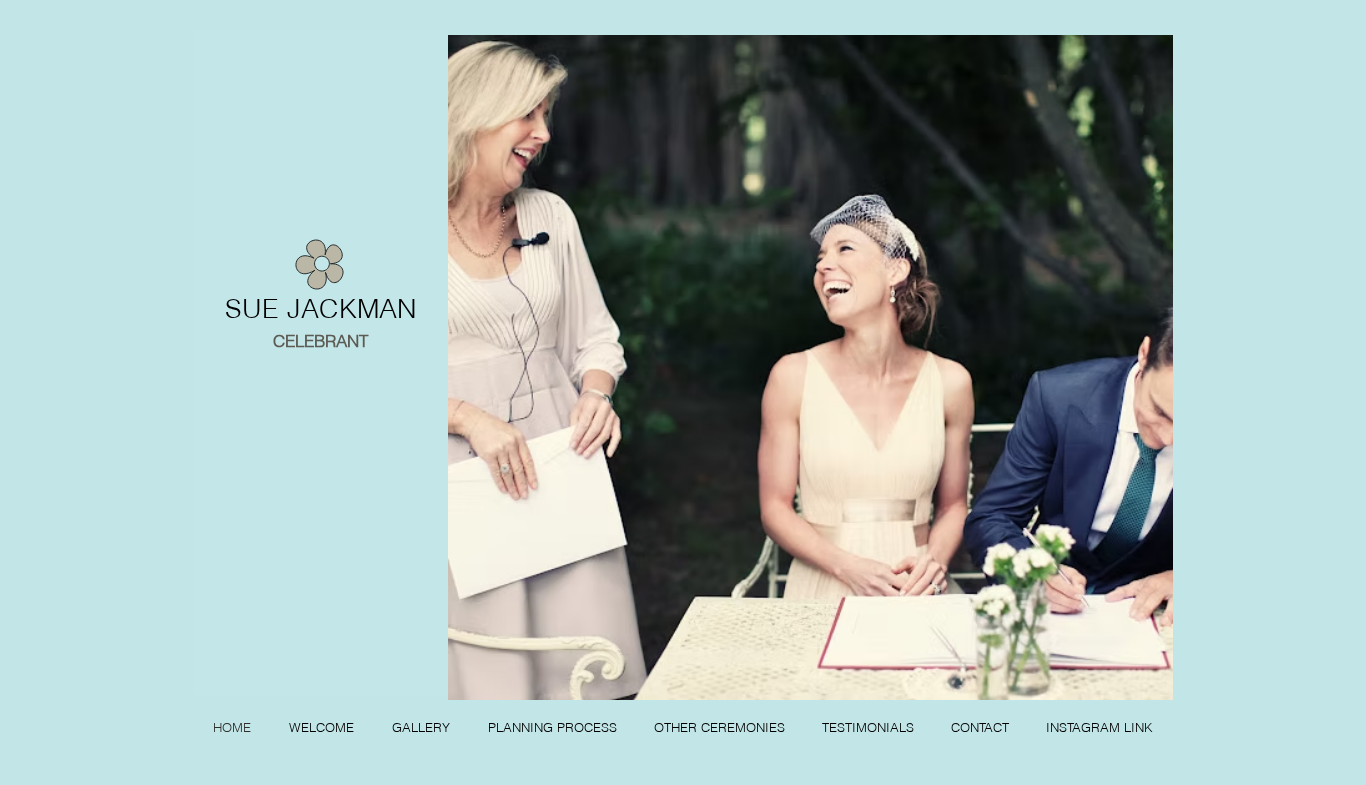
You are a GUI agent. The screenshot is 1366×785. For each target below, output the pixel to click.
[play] (1131, 682)
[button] (810, 367)
